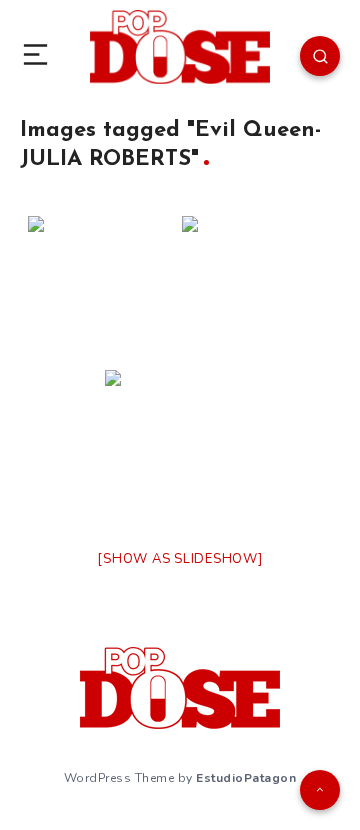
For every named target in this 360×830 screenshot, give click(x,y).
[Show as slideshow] (179, 559)
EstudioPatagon (246, 778)
